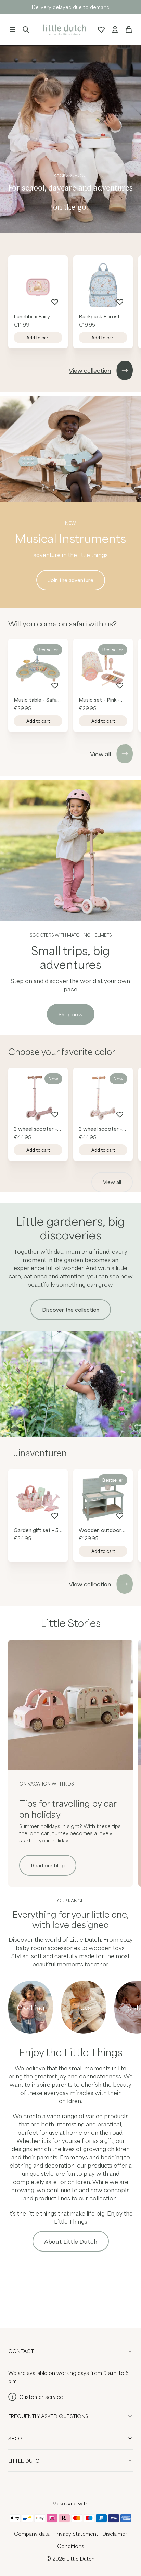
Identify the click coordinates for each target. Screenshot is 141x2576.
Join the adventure (71, 580)
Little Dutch (25, 2461)
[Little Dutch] (64, 29)
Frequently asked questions (48, 2416)
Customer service (41, 2397)
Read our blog (48, 1865)
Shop (15, 2438)
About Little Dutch (71, 2241)
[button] (12, 29)
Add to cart (38, 338)
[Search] (26, 29)
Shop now (71, 1014)
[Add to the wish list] (55, 302)
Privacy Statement (76, 2534)
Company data (32, 2534)
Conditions (71, 2546)
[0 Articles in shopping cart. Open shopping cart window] (129, 29)
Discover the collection (71, 1310)
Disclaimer (115, 2534)
